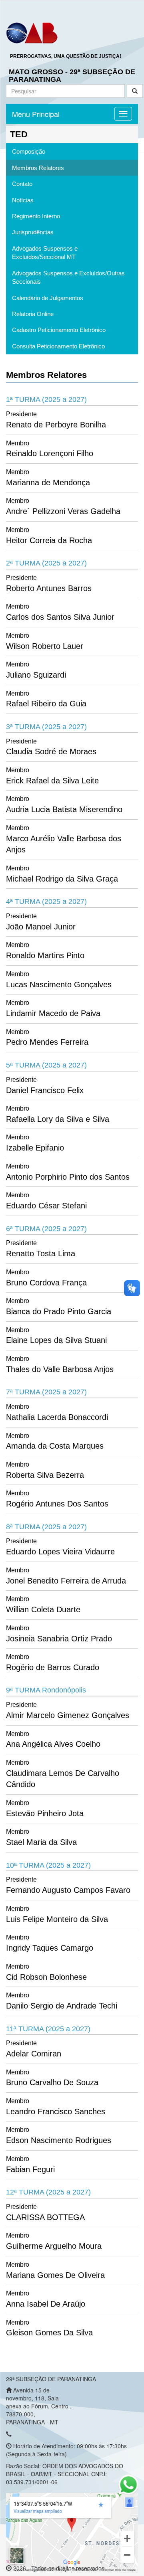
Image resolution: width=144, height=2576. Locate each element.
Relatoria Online (33, 314)
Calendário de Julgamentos (48, 298)
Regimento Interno (36, 216)
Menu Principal (36, 114)
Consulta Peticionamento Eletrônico (58, 346)
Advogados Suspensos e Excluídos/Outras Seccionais (68, 277)
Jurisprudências (33, 232)
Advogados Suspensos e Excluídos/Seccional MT (45, 253)
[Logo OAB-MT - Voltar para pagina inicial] (32, 32)
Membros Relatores (38, 168)
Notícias (23, 200)
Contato (22, 184)
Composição (29, 151)
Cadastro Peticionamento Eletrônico (59, 330)
